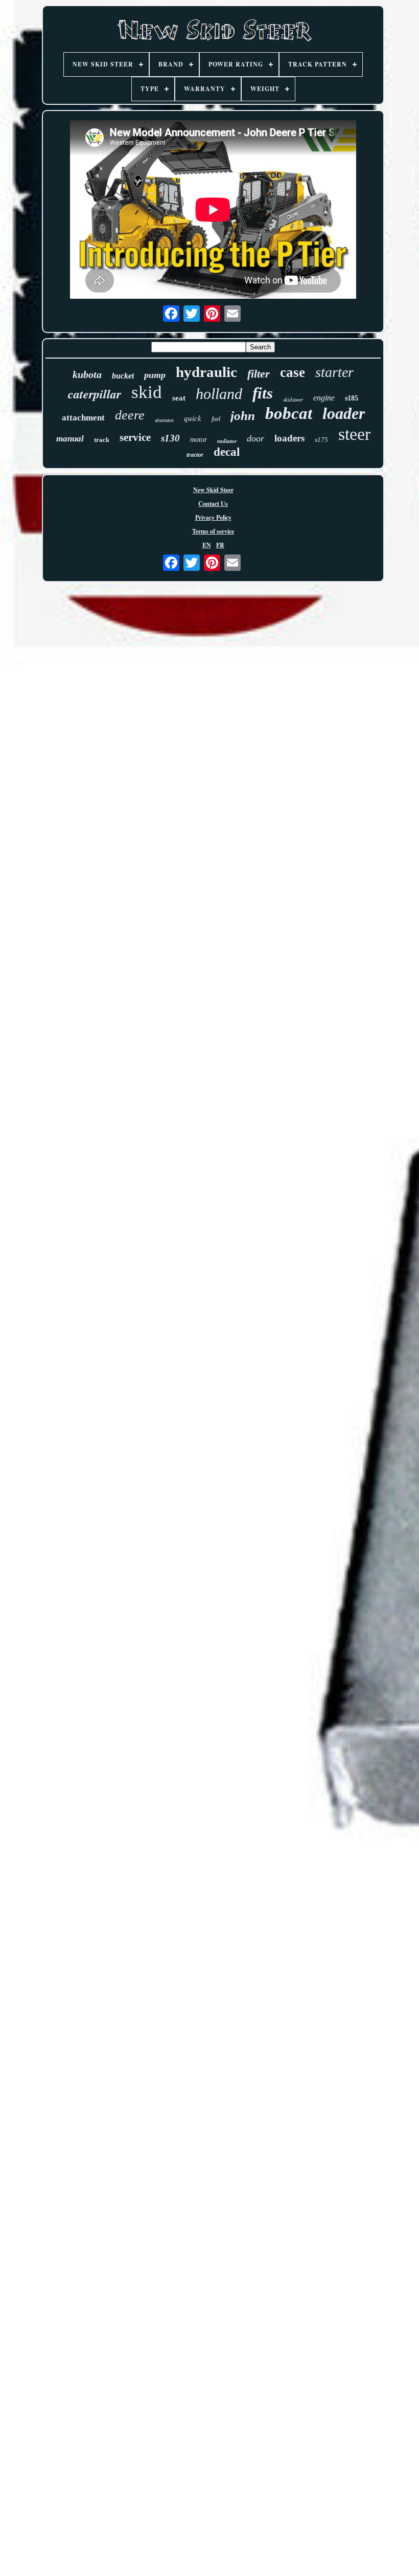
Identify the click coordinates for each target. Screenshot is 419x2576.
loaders (289, 438)
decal (227, 452)
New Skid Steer (213, 490)
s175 (321, 440)
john (243, 416)
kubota (87, 374)
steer (354, 434)
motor (199, 440)
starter (334, 372)
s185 (352, 398)
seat (179, 398)
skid (147, 392)
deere (130, 415)
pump (155, 375)
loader (344, 413)
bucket (123, 376)
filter (259, 374)
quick (193, 418)
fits (263, 393)
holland (219, 394)
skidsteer (293, 399)
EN (207, 545)
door (255, 438)
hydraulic (206, 372)
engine (324, 398)
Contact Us (213, 504)
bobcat (289, 413)
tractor (195, 455)
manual (70, 439)
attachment (83, 418)
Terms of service (213, 531)
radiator (227, 441)
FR (220, 545)
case (293, 372)
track (102, 440)
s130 (170, 438)
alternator (164, 420)
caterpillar (95, 394)
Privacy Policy (213, 517)
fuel (216, 419)
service (135, 437)
